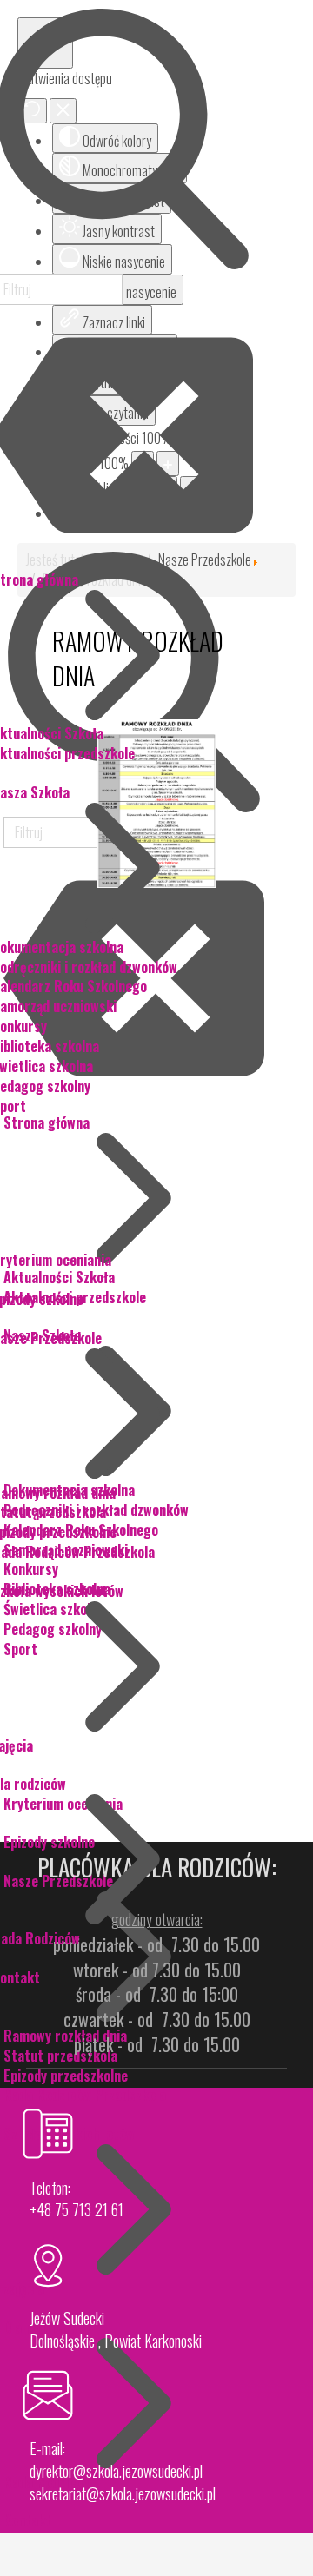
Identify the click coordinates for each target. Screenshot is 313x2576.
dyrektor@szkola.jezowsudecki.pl (116, 2471)
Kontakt (27, 2520)
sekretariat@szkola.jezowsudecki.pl (123, 2493)
